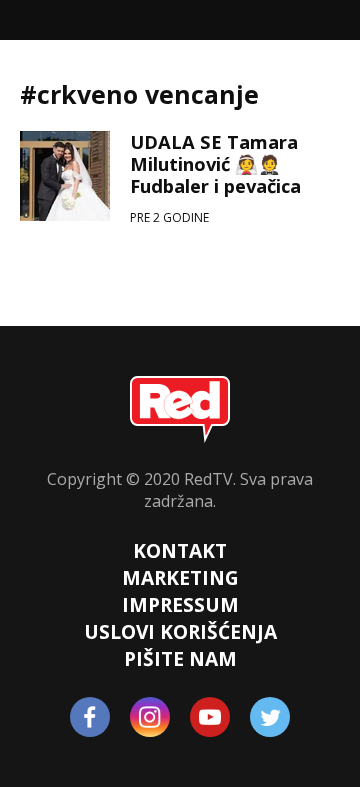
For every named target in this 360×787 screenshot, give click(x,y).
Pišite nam (180, 658)
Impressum (180, 604)
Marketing (180, 577)
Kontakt (180, 550)
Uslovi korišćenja (180, 631)
